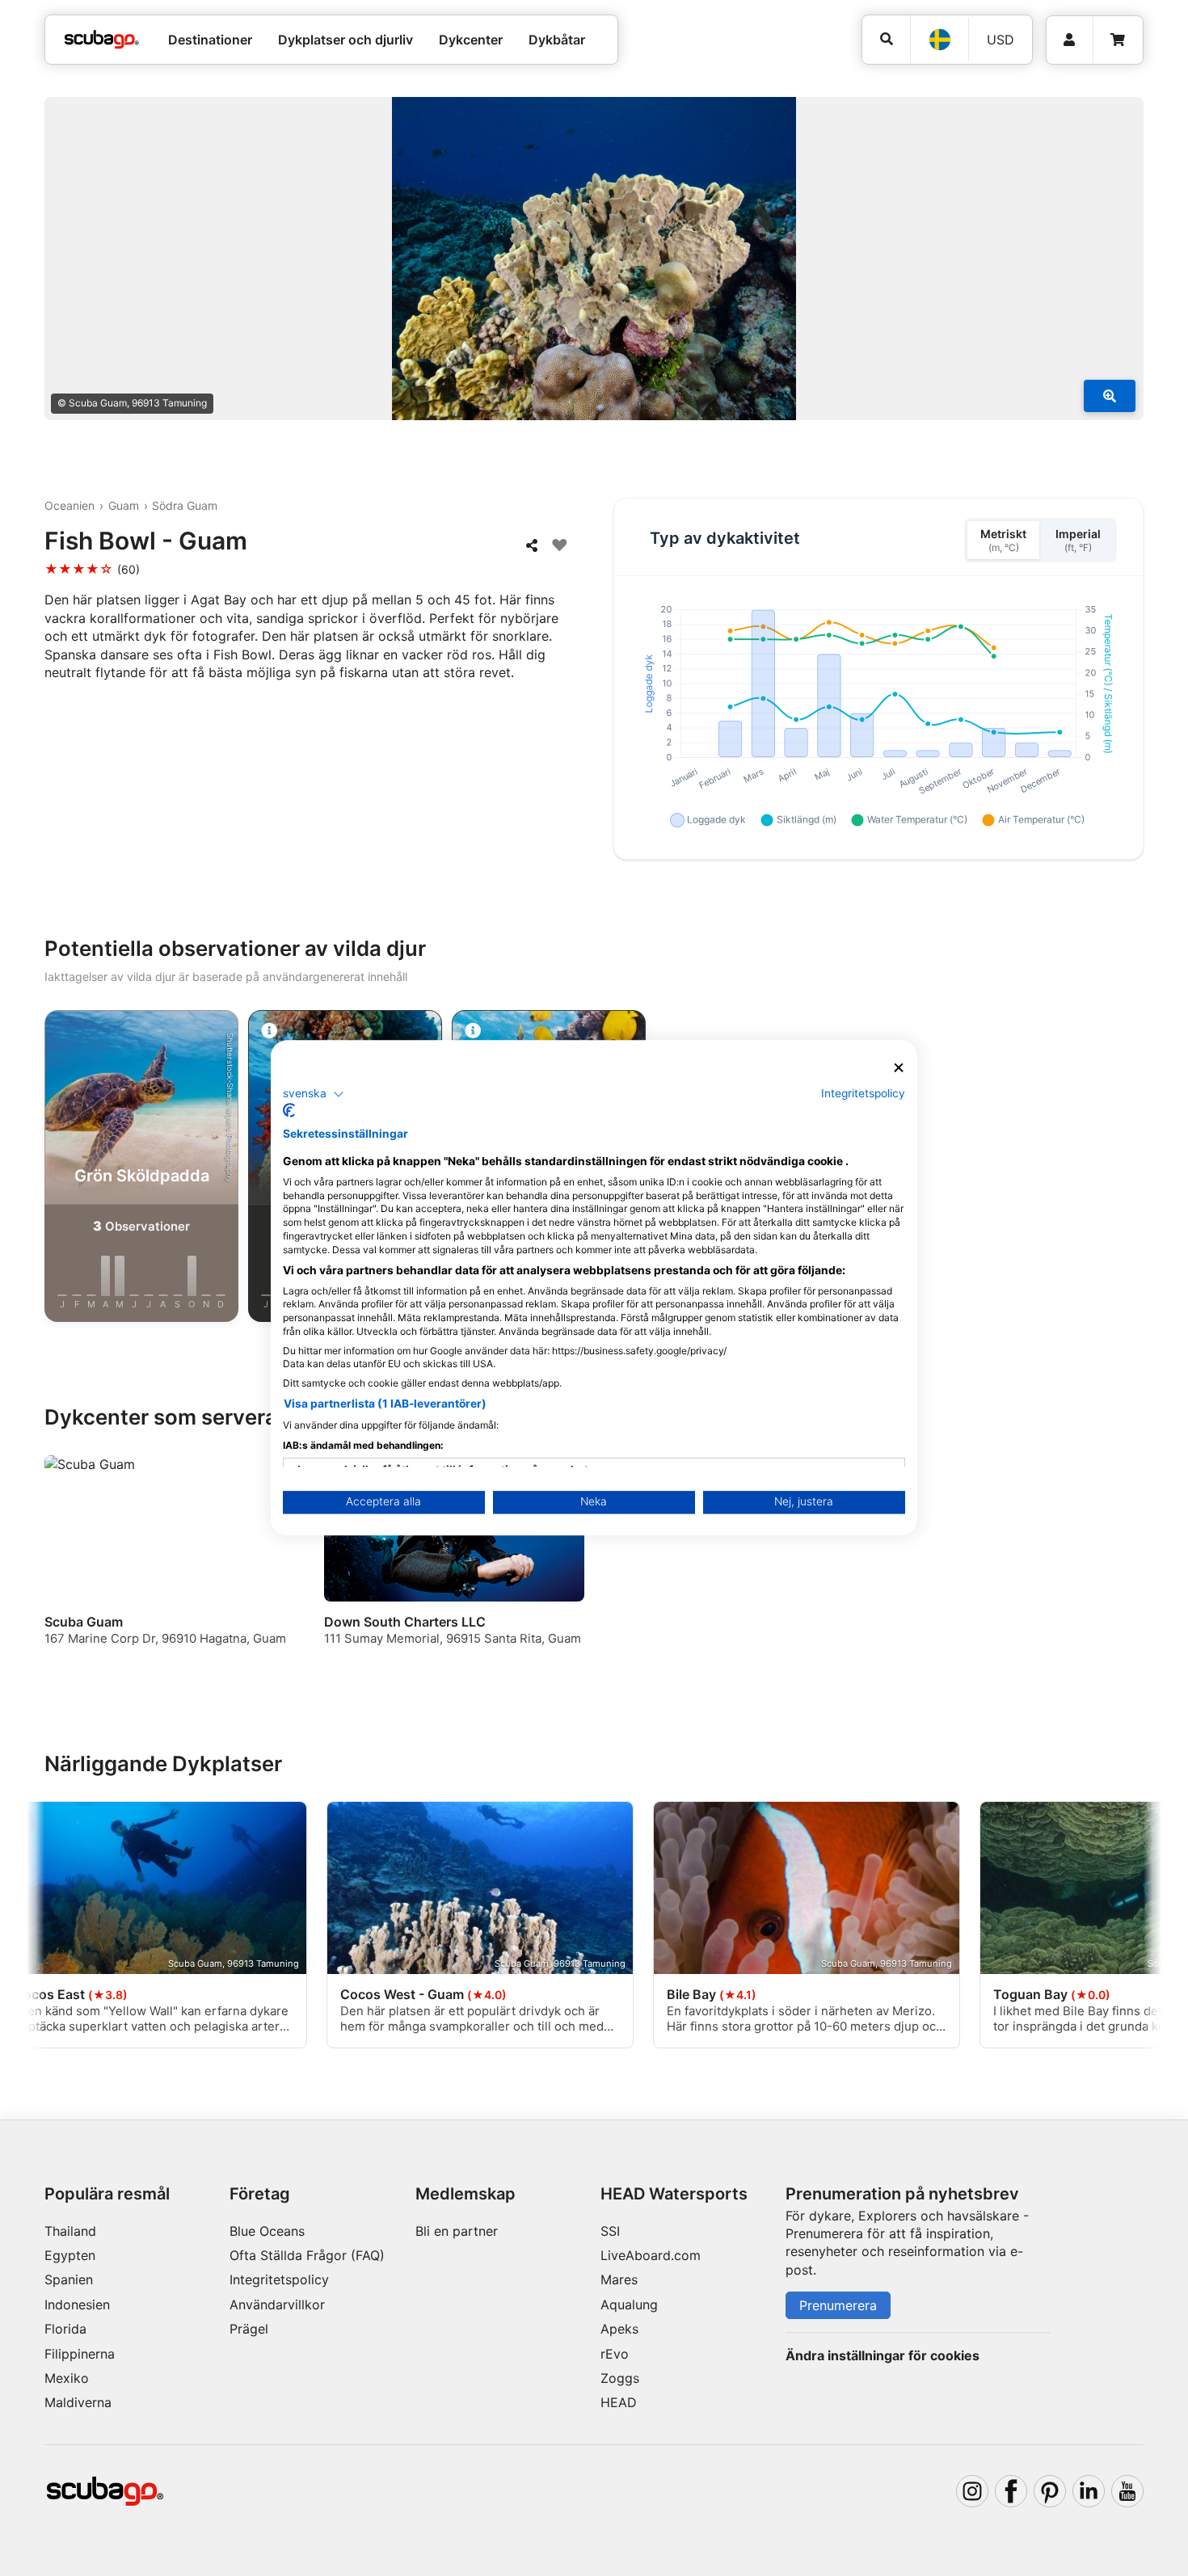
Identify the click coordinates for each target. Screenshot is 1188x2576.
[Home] (102, 40)
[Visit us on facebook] (1011, 2491)
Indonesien (77, 2305)
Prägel (249, 2329)
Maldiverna (78, 2402)
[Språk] (939, 40)
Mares (619, 2279)
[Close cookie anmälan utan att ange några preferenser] (899, 1068)
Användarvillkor (277, 2305)
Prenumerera (838, 2305)
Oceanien (70, 505)
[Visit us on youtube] (1127, 2491)
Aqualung (629, 2305)
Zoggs (620, 2378)
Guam (124, 505)
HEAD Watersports (674, 2194)
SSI (610, 2231)
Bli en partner (457, 2231)
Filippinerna (80, 2354)
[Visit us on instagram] (972, 2491)
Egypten (70, 2255)
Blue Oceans (267, 2231)
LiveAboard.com (651, 2255)
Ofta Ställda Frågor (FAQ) (307, 2255)
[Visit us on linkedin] (1089, 2491)
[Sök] (886, 39)
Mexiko (67, 2378)
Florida (65, 2329)
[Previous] (52, 1169)
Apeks (619, 2329)
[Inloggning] (1070, 40)
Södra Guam (185, 505)
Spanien (69, 2279)
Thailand (70, 2231)
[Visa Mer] (1110, 396)
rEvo (615, 2354)
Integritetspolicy (279, 2279)
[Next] (1136, 1169)
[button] (314, 1094)
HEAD (619, 2402)
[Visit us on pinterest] (1050, 2491)
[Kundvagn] (1118, 40)
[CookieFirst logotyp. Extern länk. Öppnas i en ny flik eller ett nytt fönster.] (289, 1111)
